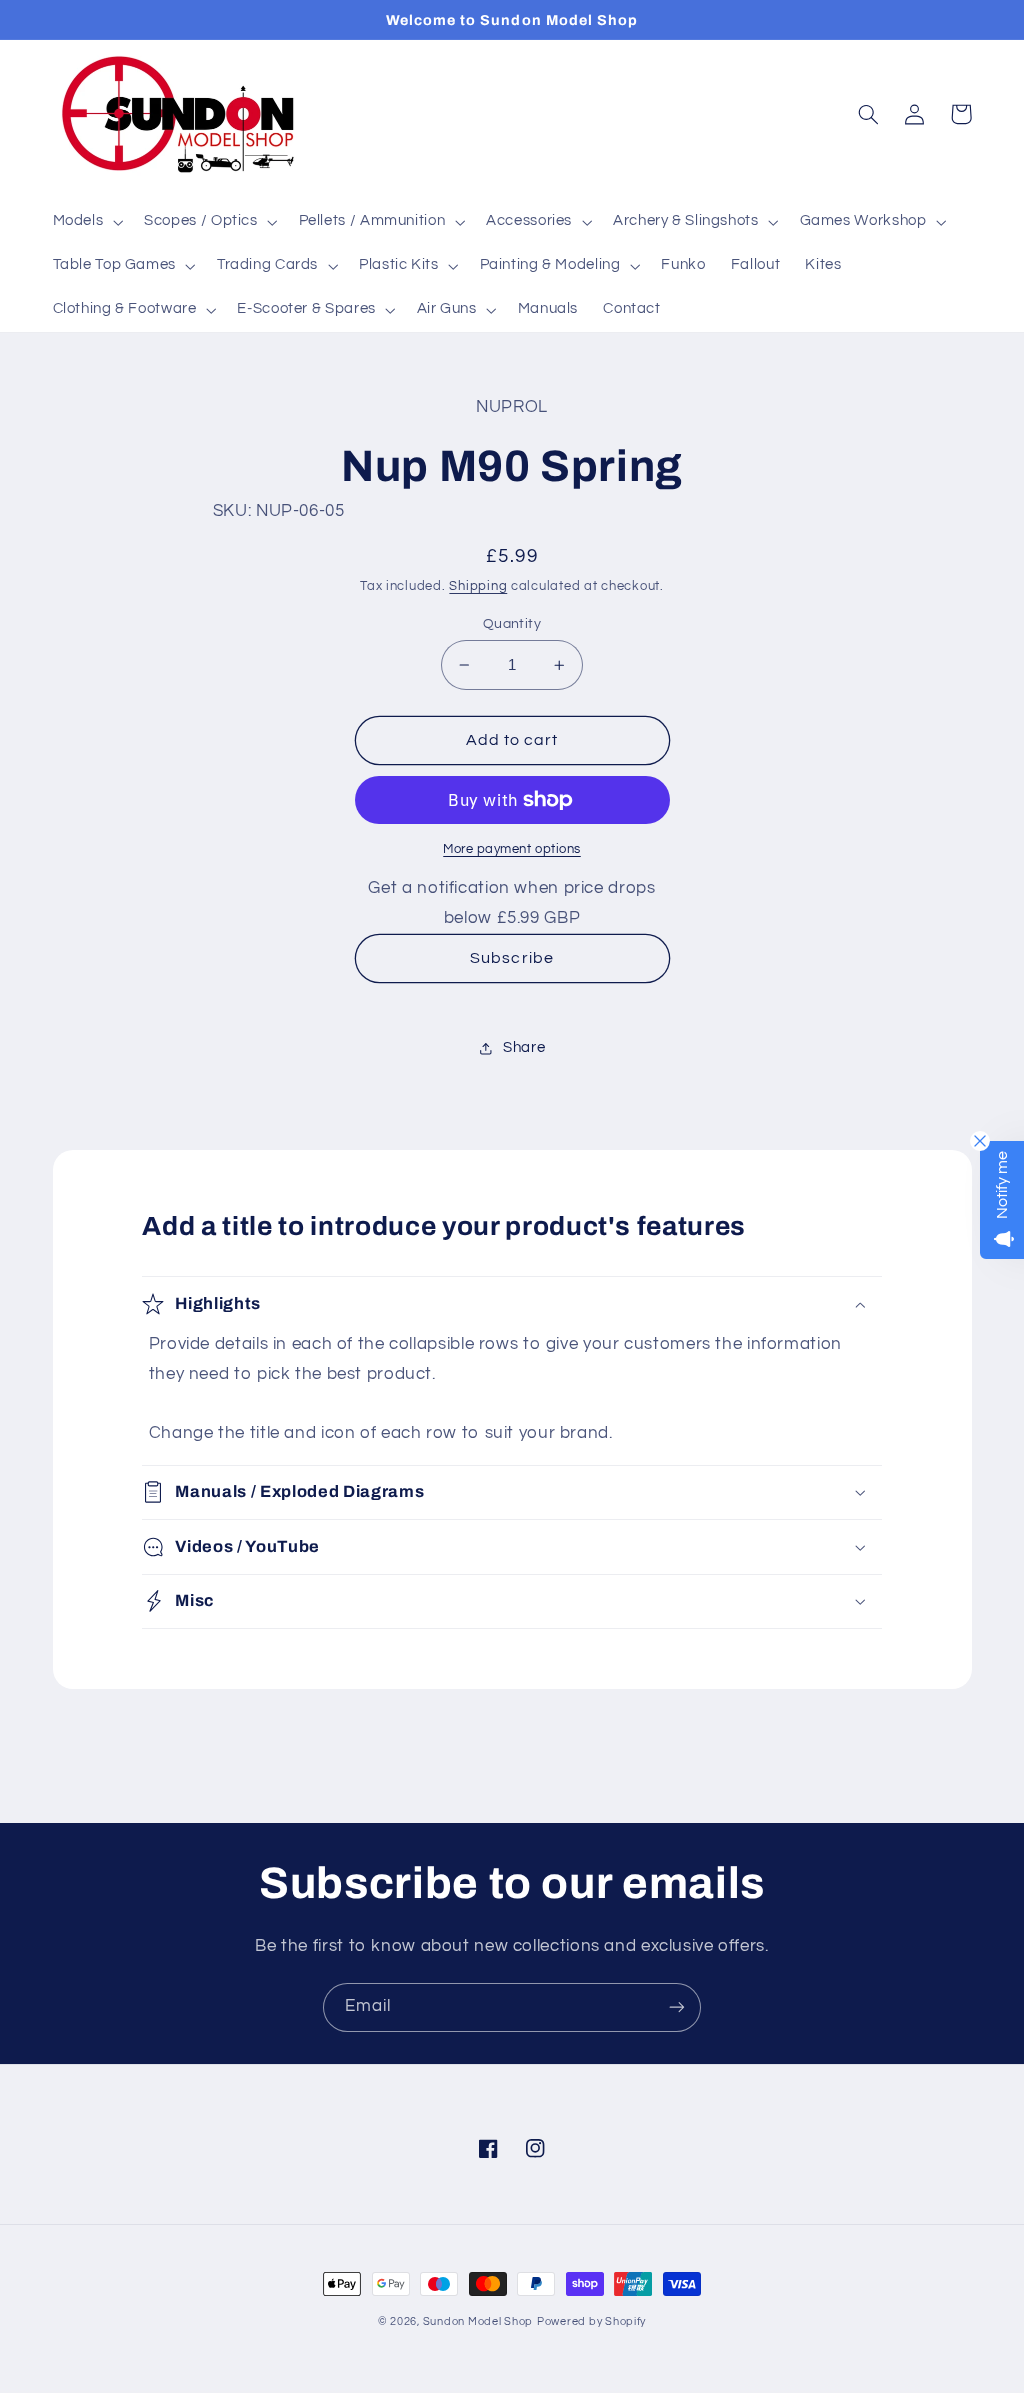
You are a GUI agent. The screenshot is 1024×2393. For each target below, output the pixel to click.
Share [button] (524, 1047)
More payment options (512, 849)
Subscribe (511, 958)
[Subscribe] (677, 2007)
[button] (86, 222)
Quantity (512, 624)
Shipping (478, 586)
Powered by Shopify (591, 2321)
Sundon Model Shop (478, 2321)
